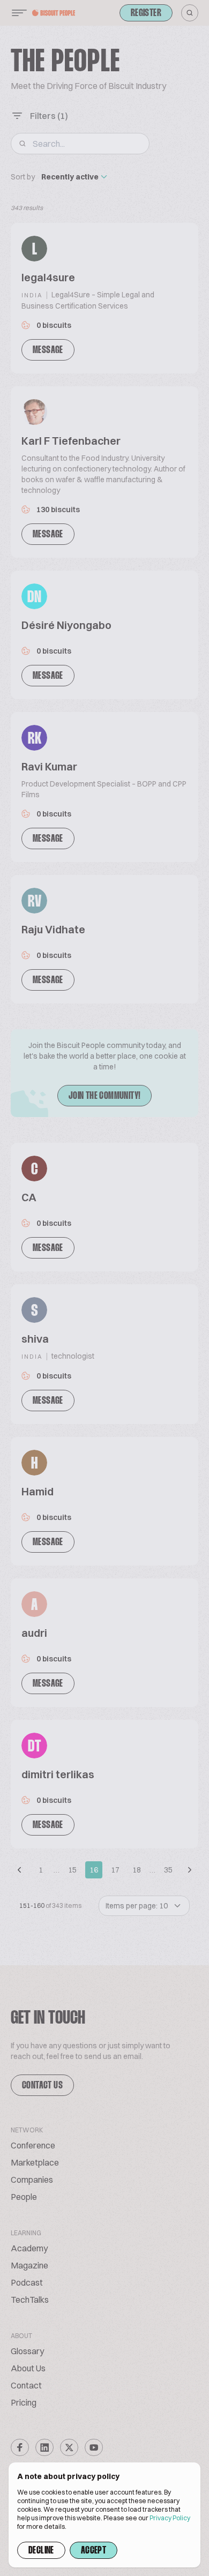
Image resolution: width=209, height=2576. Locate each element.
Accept (94, 2551)
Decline (41, 2551)
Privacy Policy (170, 2518)
